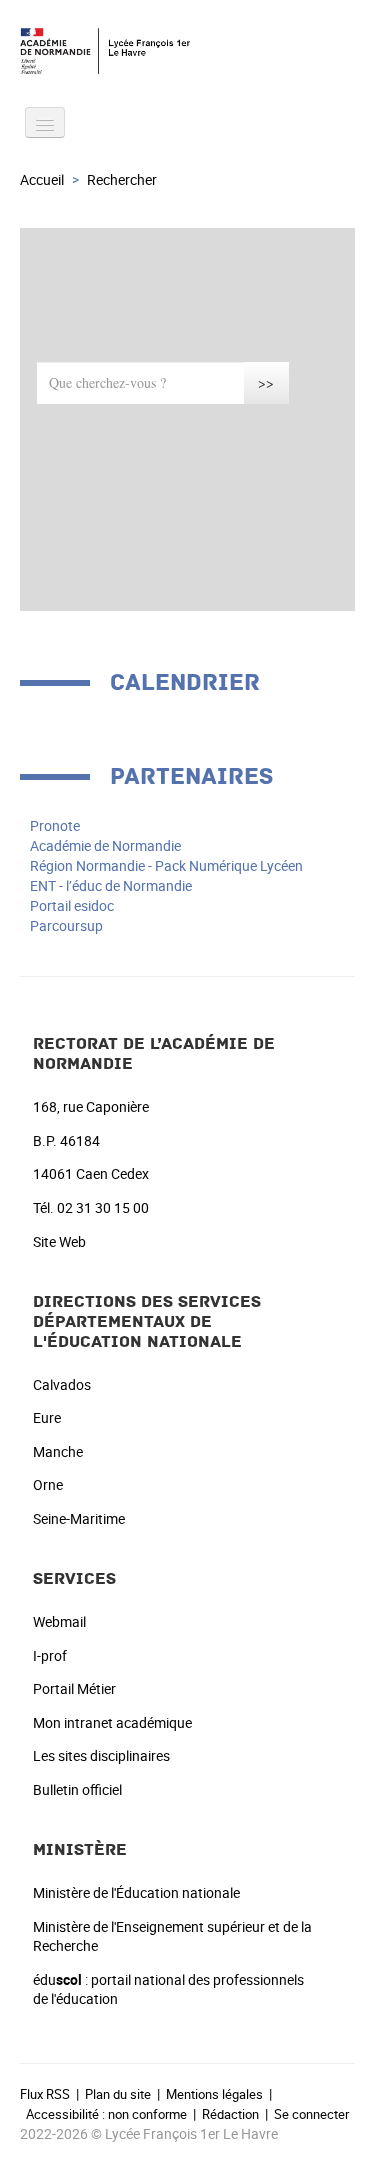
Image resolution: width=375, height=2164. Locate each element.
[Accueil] (187, 51)
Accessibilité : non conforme (106, 2114)
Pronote (55, 825)
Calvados (62, 1384)
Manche (58, 1451)
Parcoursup (66, 925)
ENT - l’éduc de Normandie (111, 885)
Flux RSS (45, 2094)
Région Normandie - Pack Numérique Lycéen (166, 865)
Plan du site (118, 2094)
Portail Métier (74, 1688)
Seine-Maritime (79, 1518)
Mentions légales (214, 2094)
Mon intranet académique (112, 1722)
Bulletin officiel (77, 1789)
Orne (48, 1484)
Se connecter (311, 2114)
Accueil (42, 179)
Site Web (59, 1241)
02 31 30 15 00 (103, 1207)
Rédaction (230, 2114)
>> (266, 382)
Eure (47, 1417)
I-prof (50, 1655)
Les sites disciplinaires (101, 1755)
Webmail (59, 1621)
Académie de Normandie (105, 845)
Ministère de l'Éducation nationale (136, 1892)
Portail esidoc (72, 905)
